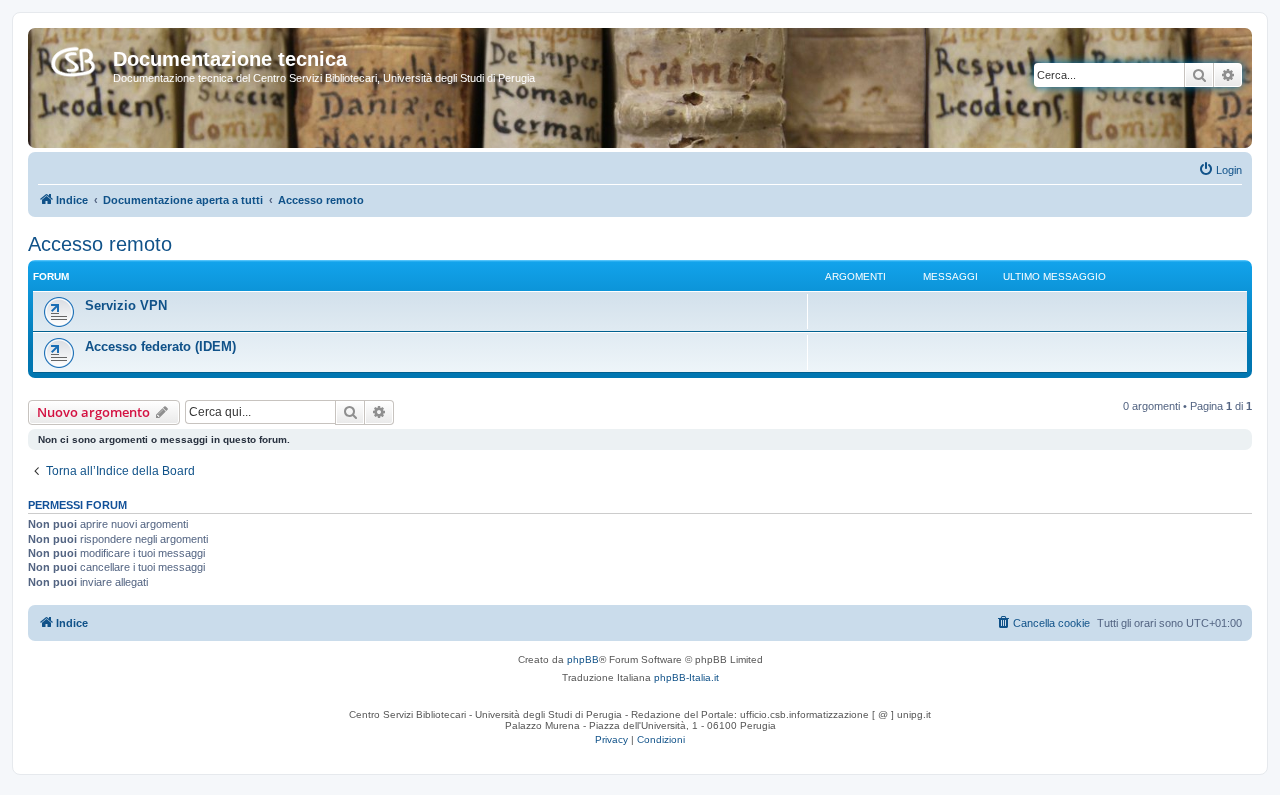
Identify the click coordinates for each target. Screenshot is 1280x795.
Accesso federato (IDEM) (160, 346)
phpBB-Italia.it (686, 677)
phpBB (583, 659)
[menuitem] (1220, 170)
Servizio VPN (126, 305)
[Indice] (73, 58)
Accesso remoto (100, 244)
